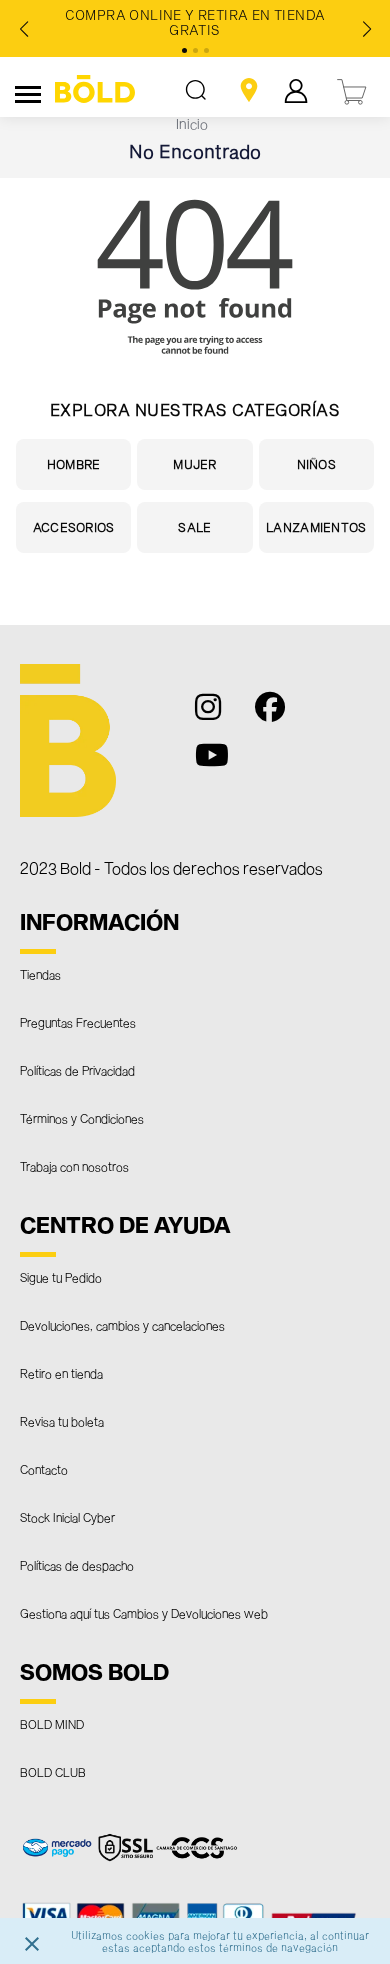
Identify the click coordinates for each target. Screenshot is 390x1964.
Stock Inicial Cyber (67, 1517)
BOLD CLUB (53, 1772)
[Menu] (28, 91)
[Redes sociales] (219, 716)
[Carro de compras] (353, 89)
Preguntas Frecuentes (78, 1022)
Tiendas (40, 974)
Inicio (192, 123)
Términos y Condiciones (82, 1118)
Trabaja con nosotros (74, 1166)
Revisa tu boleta (62, 1421)
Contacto (44, 1469)
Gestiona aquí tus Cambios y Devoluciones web (144, 1613)
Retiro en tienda (61, 1373)
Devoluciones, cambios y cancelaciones (122, 1325)
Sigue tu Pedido (61, 1277)
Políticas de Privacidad (77, 1070)
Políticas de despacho (77, 1565)
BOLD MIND (52, 1724)
